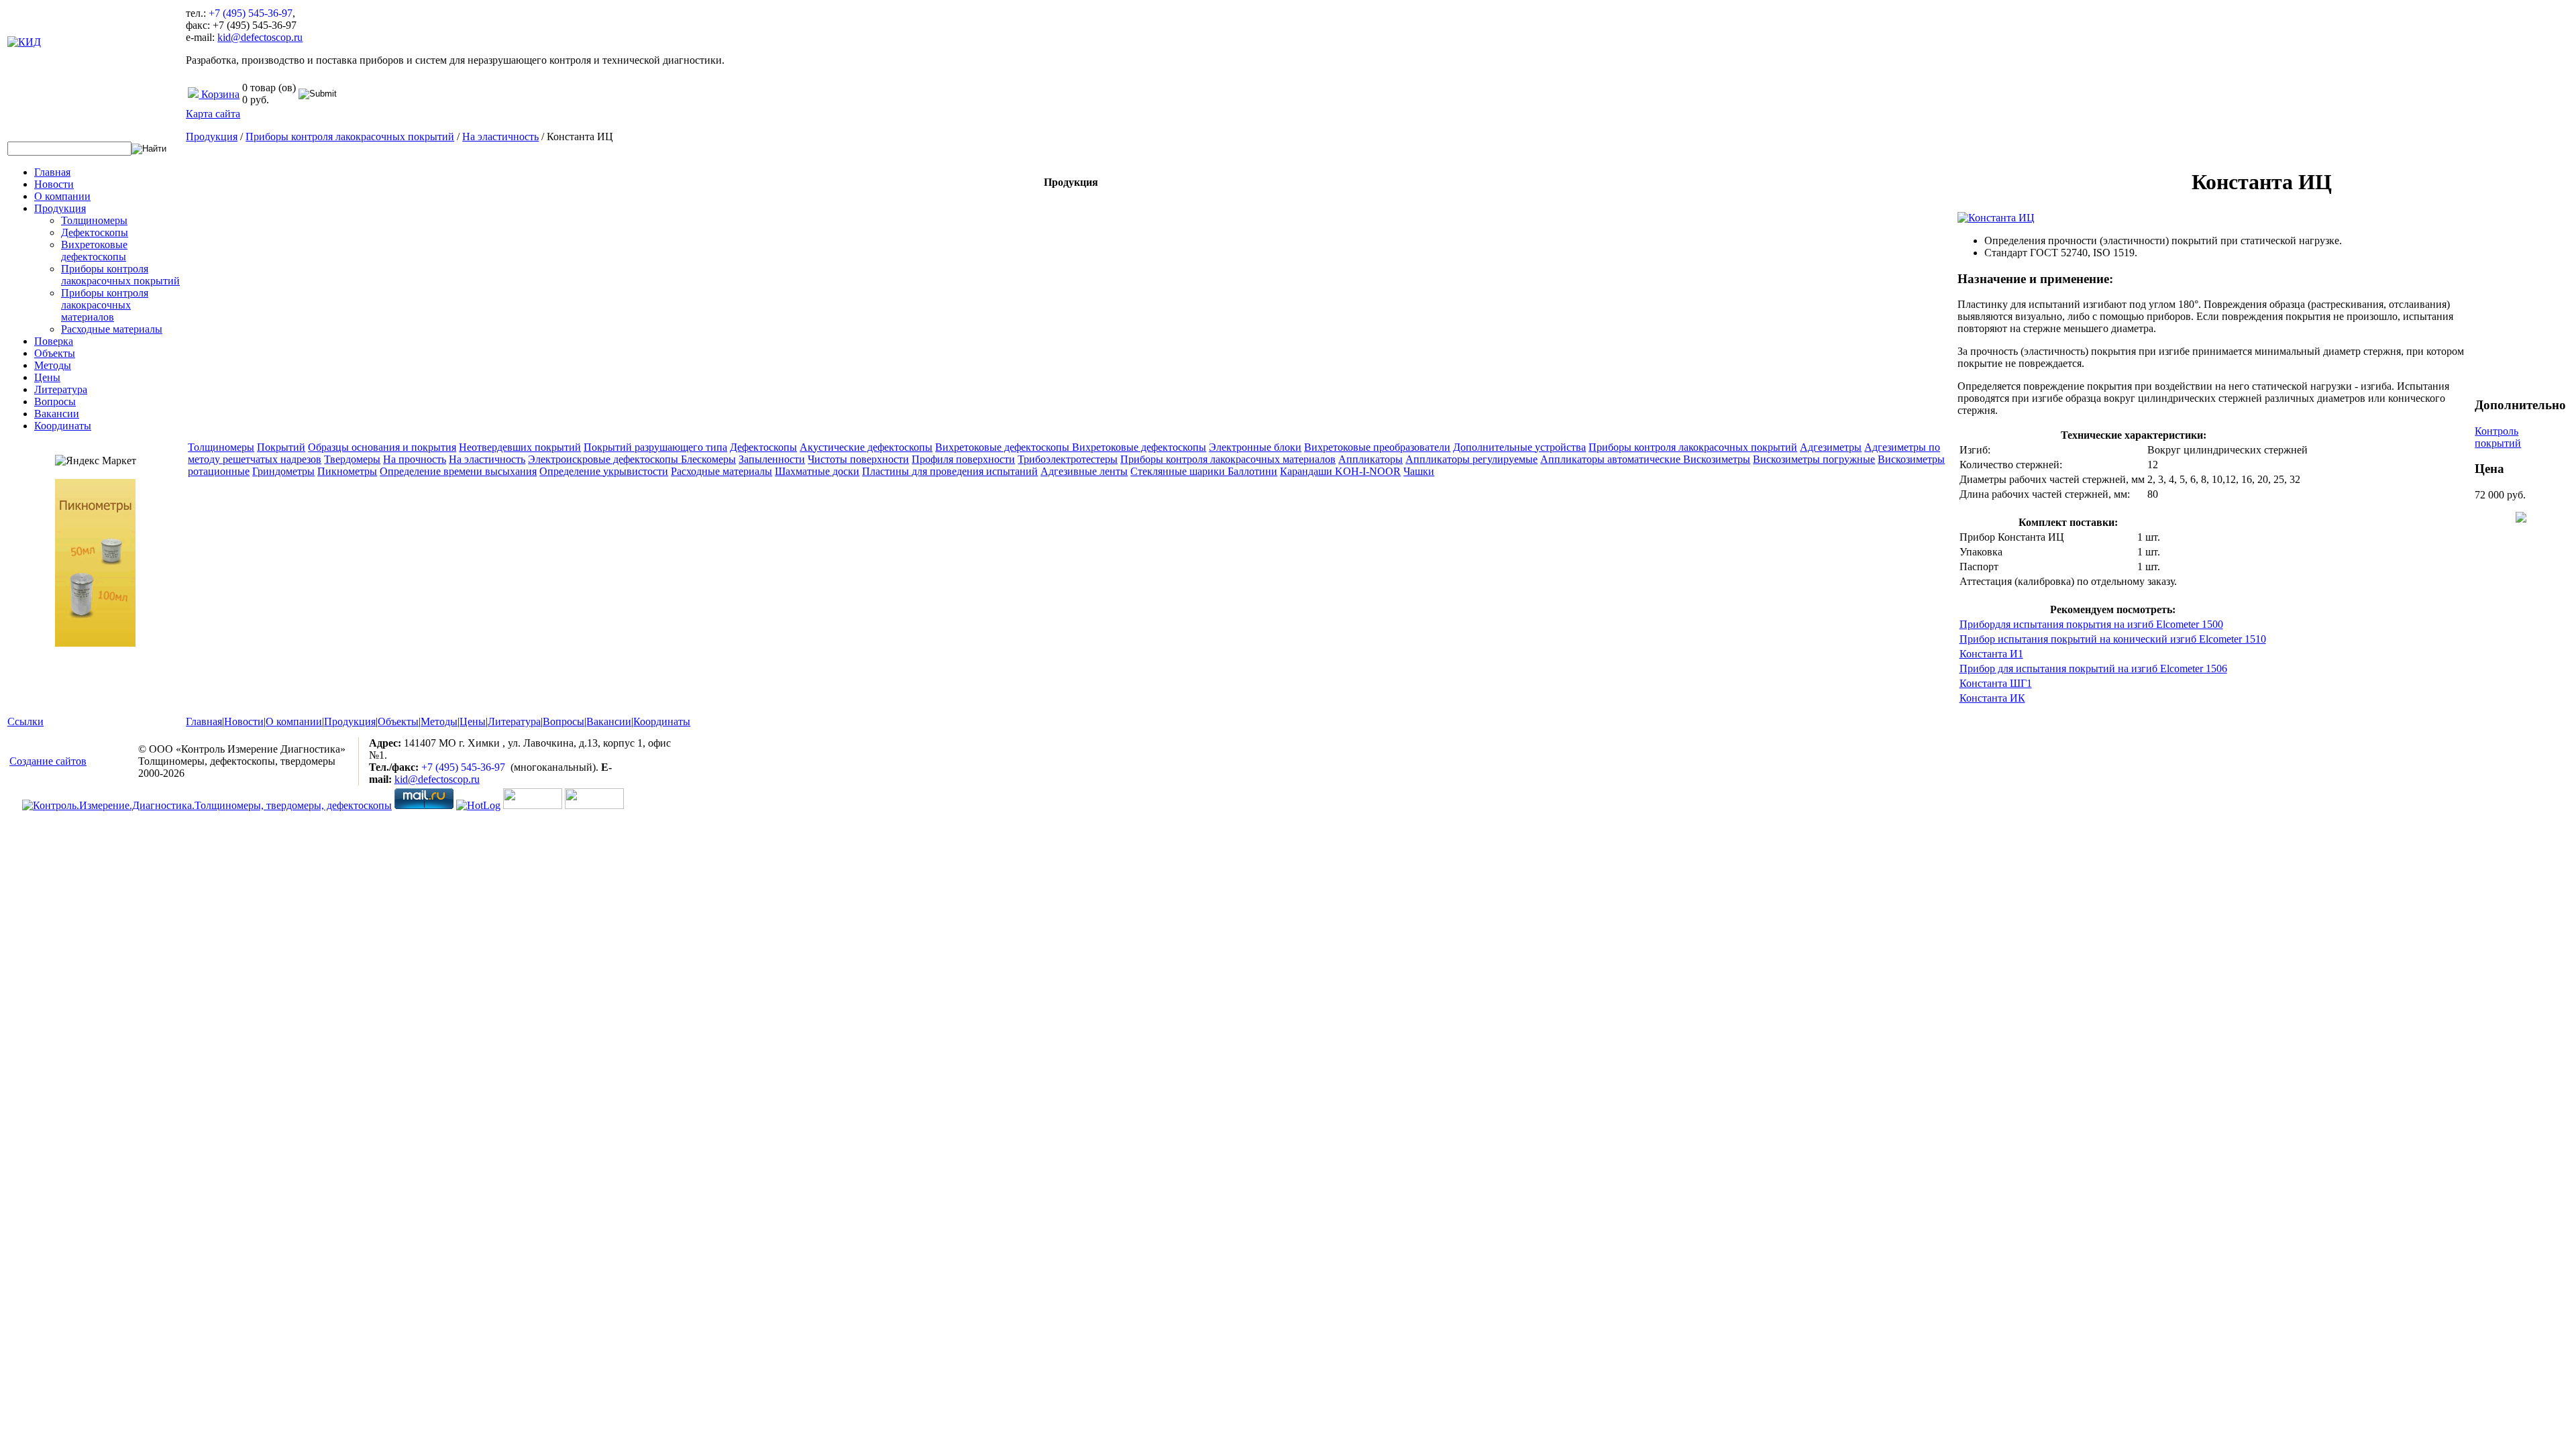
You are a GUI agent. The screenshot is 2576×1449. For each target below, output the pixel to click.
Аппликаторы (1371, 459)
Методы (53, 365)
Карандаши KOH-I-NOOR (1340, 471)
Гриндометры (283, 471)
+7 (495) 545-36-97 (251, 13)
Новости (54, 184)
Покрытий (281, 447)
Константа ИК (1992, 698)
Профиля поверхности (963, 459)
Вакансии (57, 414)
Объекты (55, 353)
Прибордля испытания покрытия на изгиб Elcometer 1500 (2091, 624)
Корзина (219, 94)
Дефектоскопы (95, 232)
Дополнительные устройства (1519, 447)
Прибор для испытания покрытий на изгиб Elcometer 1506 (2093, 668)
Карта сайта (213, 114)
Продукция (60, 208)
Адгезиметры (1831, 447)
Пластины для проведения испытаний (950, 471)
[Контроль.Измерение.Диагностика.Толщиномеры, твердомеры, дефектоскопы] (207, 805)
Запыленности (772, 459)
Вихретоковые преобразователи (1377, 447)
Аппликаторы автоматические (1612, 459)
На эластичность (500, 137)
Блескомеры (708, 459)
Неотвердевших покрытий (520, 447)
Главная (52, 172)
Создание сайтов (48, 761)
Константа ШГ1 (1996, 683)
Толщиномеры (94, 220)
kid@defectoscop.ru (260, 37)
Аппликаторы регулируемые (1471, 459)
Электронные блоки (1255, 447)
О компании (62, 196)
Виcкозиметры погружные (1814, 459)
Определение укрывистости (604, 471)
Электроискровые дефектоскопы (604, 459)
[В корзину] (2521, 519)
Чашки (1419, 471)
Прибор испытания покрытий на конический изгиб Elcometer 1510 (2113, 639)
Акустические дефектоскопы (866, 447)
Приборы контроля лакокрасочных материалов (105, 305)
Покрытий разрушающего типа (655, 447)
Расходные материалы (112, 329)
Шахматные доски (817, 471)
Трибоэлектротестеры (1068, 459)
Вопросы (55, 401)
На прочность (415, 459)
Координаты (63, 426)
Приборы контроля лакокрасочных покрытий (120, 275)
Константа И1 (1991, 654)
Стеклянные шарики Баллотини (1204, 471)
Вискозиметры (1717, 459)
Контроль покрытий (2498, 437)
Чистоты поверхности (858, 459)
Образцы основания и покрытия (382, 447)
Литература (61, 389)
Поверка (54, 341)
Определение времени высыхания (458, 471)
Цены (47, 377)
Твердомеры (352, 459)
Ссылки (25, 721)
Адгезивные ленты (1084, 471)
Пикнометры (347, 471)
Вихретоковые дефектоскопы (94, 251)
